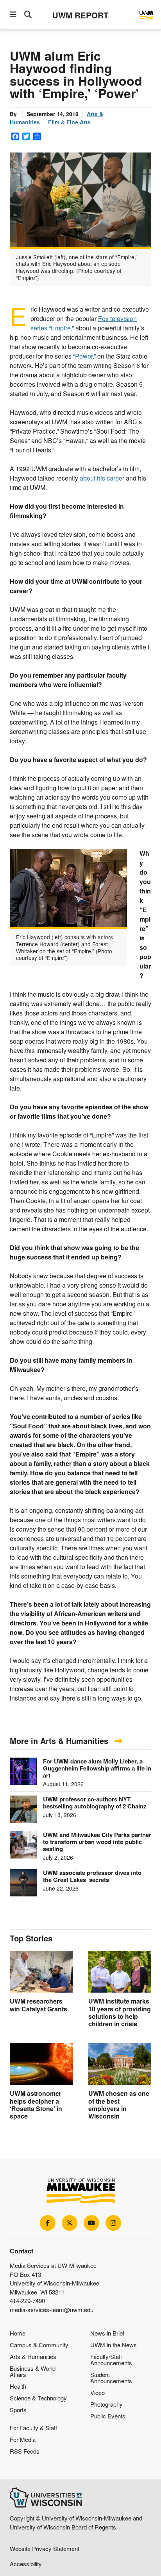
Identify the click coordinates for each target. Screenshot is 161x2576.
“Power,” (84, 356)
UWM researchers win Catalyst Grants (38, 2005)
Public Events (108, 2416)
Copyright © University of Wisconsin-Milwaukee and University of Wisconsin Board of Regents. (76, 2522)
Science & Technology (38, 2398)
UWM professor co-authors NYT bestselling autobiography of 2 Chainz (95, 1803)
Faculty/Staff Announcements (111, 2360)
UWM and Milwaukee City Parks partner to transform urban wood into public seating (97, 1842)
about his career (102, 478)
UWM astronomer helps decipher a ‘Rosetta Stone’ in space (36, 2105)
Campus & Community (39, 2345)
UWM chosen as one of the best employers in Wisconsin (119, 2105)
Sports (18, 2410)
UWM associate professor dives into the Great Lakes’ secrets (92, 1876)
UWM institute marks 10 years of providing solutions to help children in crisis (120, 2012)
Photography (106, 2404)
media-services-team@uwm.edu (52, 2310)
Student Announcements (111, 2378)
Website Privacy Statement (45, 2548)
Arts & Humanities (33, 2356)
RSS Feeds (25, 2451)
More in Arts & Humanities (60, 1741)
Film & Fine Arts (69, 122)
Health (18, 2386)
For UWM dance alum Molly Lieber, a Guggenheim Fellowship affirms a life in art (97, 1768)
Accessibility (26, 2564)
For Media (23, 2439)
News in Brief (107, 2333)
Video (97, 2392)
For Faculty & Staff (33, 2428)
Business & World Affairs (33, 2371)
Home (18, 2333)
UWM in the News (114, 2345)
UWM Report (80, 15)
